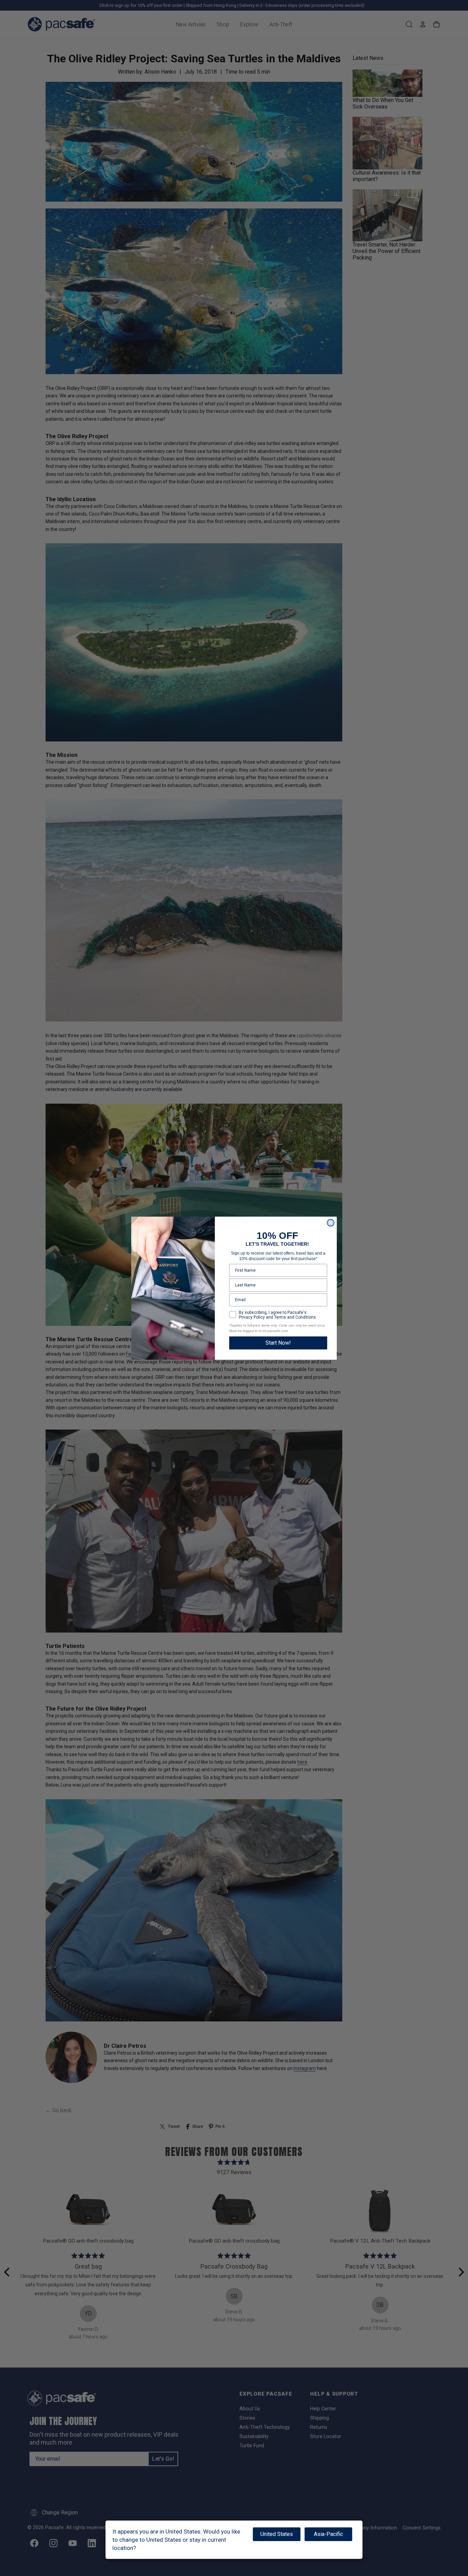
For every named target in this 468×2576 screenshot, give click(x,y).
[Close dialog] (331, 1223)
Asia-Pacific (328, 2534)
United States (277, 2534)
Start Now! (278, 1343)
